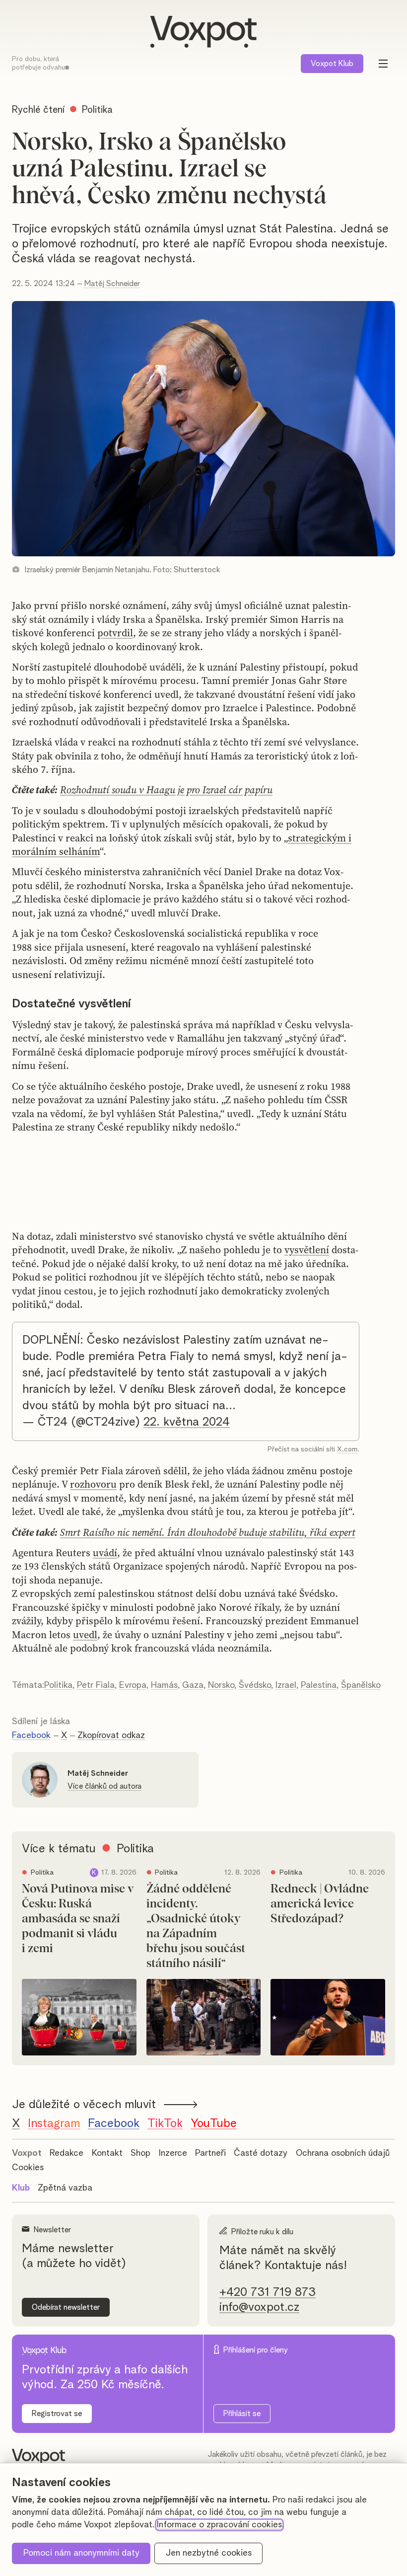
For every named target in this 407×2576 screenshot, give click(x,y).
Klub (332, 64)
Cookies (28, 2168)
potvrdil (115, 633)
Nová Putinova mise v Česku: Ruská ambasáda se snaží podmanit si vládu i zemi (78, 1919)
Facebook (31, 1736)
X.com (347, 1449)
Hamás (164, 1685)
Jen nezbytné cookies (209, 2553)
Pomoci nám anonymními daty (81, 2553)
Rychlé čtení (38, 110)
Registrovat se (57, 2414)
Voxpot (27, 2153)
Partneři (210, 2153)
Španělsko (361, 1685)
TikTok (165, 2123)
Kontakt (107, 2153)
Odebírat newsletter (66, 2307)
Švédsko (255, 1685)
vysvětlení (307, 1250)
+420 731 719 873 (268, 2292)
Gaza (193, 1685)
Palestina (319, 1685)
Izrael (286, 1685)
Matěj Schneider (112, 284)
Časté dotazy (261, 2153)
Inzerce (173, 2153)
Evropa (133, 1685)
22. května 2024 (187, 1422)
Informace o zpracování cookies (219, 2525)
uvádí (105, 1553)
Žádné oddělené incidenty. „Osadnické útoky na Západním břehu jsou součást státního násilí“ (196, 1926)
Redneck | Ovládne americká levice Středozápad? (320, 1904)
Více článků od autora (104, 1786)
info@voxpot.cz (259, 2307)
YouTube (214, 2123)
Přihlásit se (242, 2414)
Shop (140, 2153)
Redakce (67, 2153)
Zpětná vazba (65, 2188)
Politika (58, 1685)
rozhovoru (93, 1484)
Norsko (221, 1685)
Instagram (54, 2123)
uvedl (85, 1635)
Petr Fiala (96, 1685)
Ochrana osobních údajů (343, 2153)
